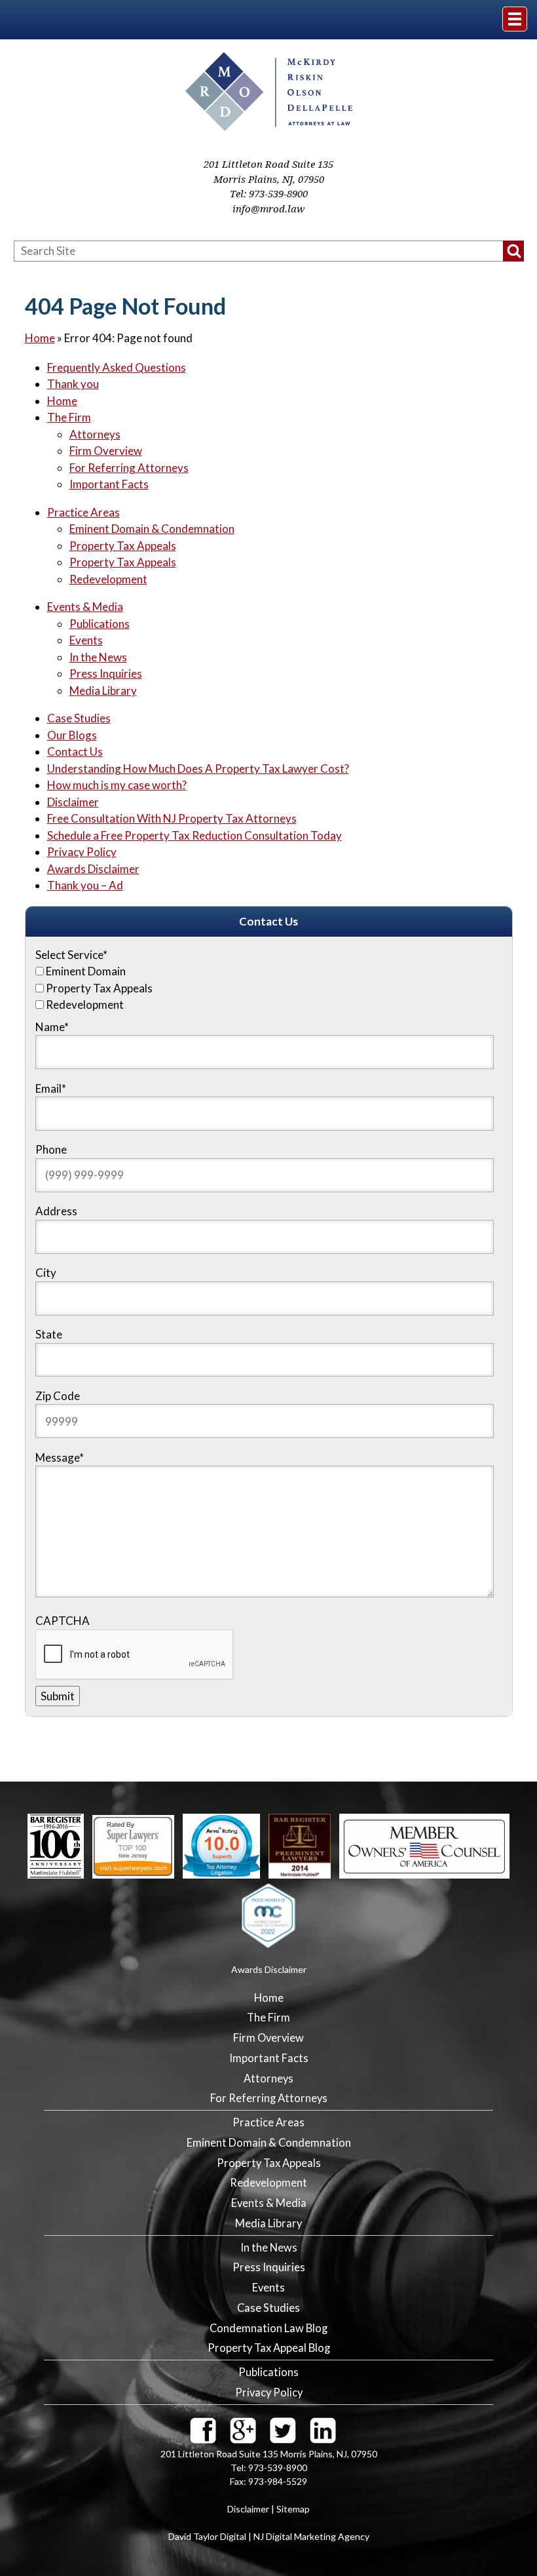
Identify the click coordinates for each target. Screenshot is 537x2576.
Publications (100, 624)
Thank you (73, 384)
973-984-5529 (278, 2481)
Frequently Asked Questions (117, 367)
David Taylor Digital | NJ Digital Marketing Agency (269, 2536)
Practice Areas (83, 512)
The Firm (69, 417)
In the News (98, 657)
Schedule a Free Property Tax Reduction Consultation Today (194, 835)
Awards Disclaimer (93, 869)
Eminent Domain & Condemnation (152, 529)
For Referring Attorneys (129, 468)
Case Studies (79, 718)
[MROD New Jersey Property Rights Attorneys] (269, 127)
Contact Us (75, 751)
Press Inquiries (106, 673)
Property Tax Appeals (123, 546)
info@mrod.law (268, 209)
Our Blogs (72, 735)
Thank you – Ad (85, 885)
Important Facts (109, 484)
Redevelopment (108, 579)
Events (86, 640)
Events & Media (85, 607)
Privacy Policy (82, 852)
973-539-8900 (278, 194)
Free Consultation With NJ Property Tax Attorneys (172, 818)
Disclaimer (73, 802)
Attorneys (95, 434)
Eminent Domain (86, 971)
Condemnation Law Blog (268, 2328)
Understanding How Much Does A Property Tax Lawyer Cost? (198, 769)
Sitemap (293, 2509)
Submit (58, 1696)
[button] (513, 251)
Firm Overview (106, 451)
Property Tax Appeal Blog (269, 2348)
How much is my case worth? (117, 785)
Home (40, 338)
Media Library (103, 691)
